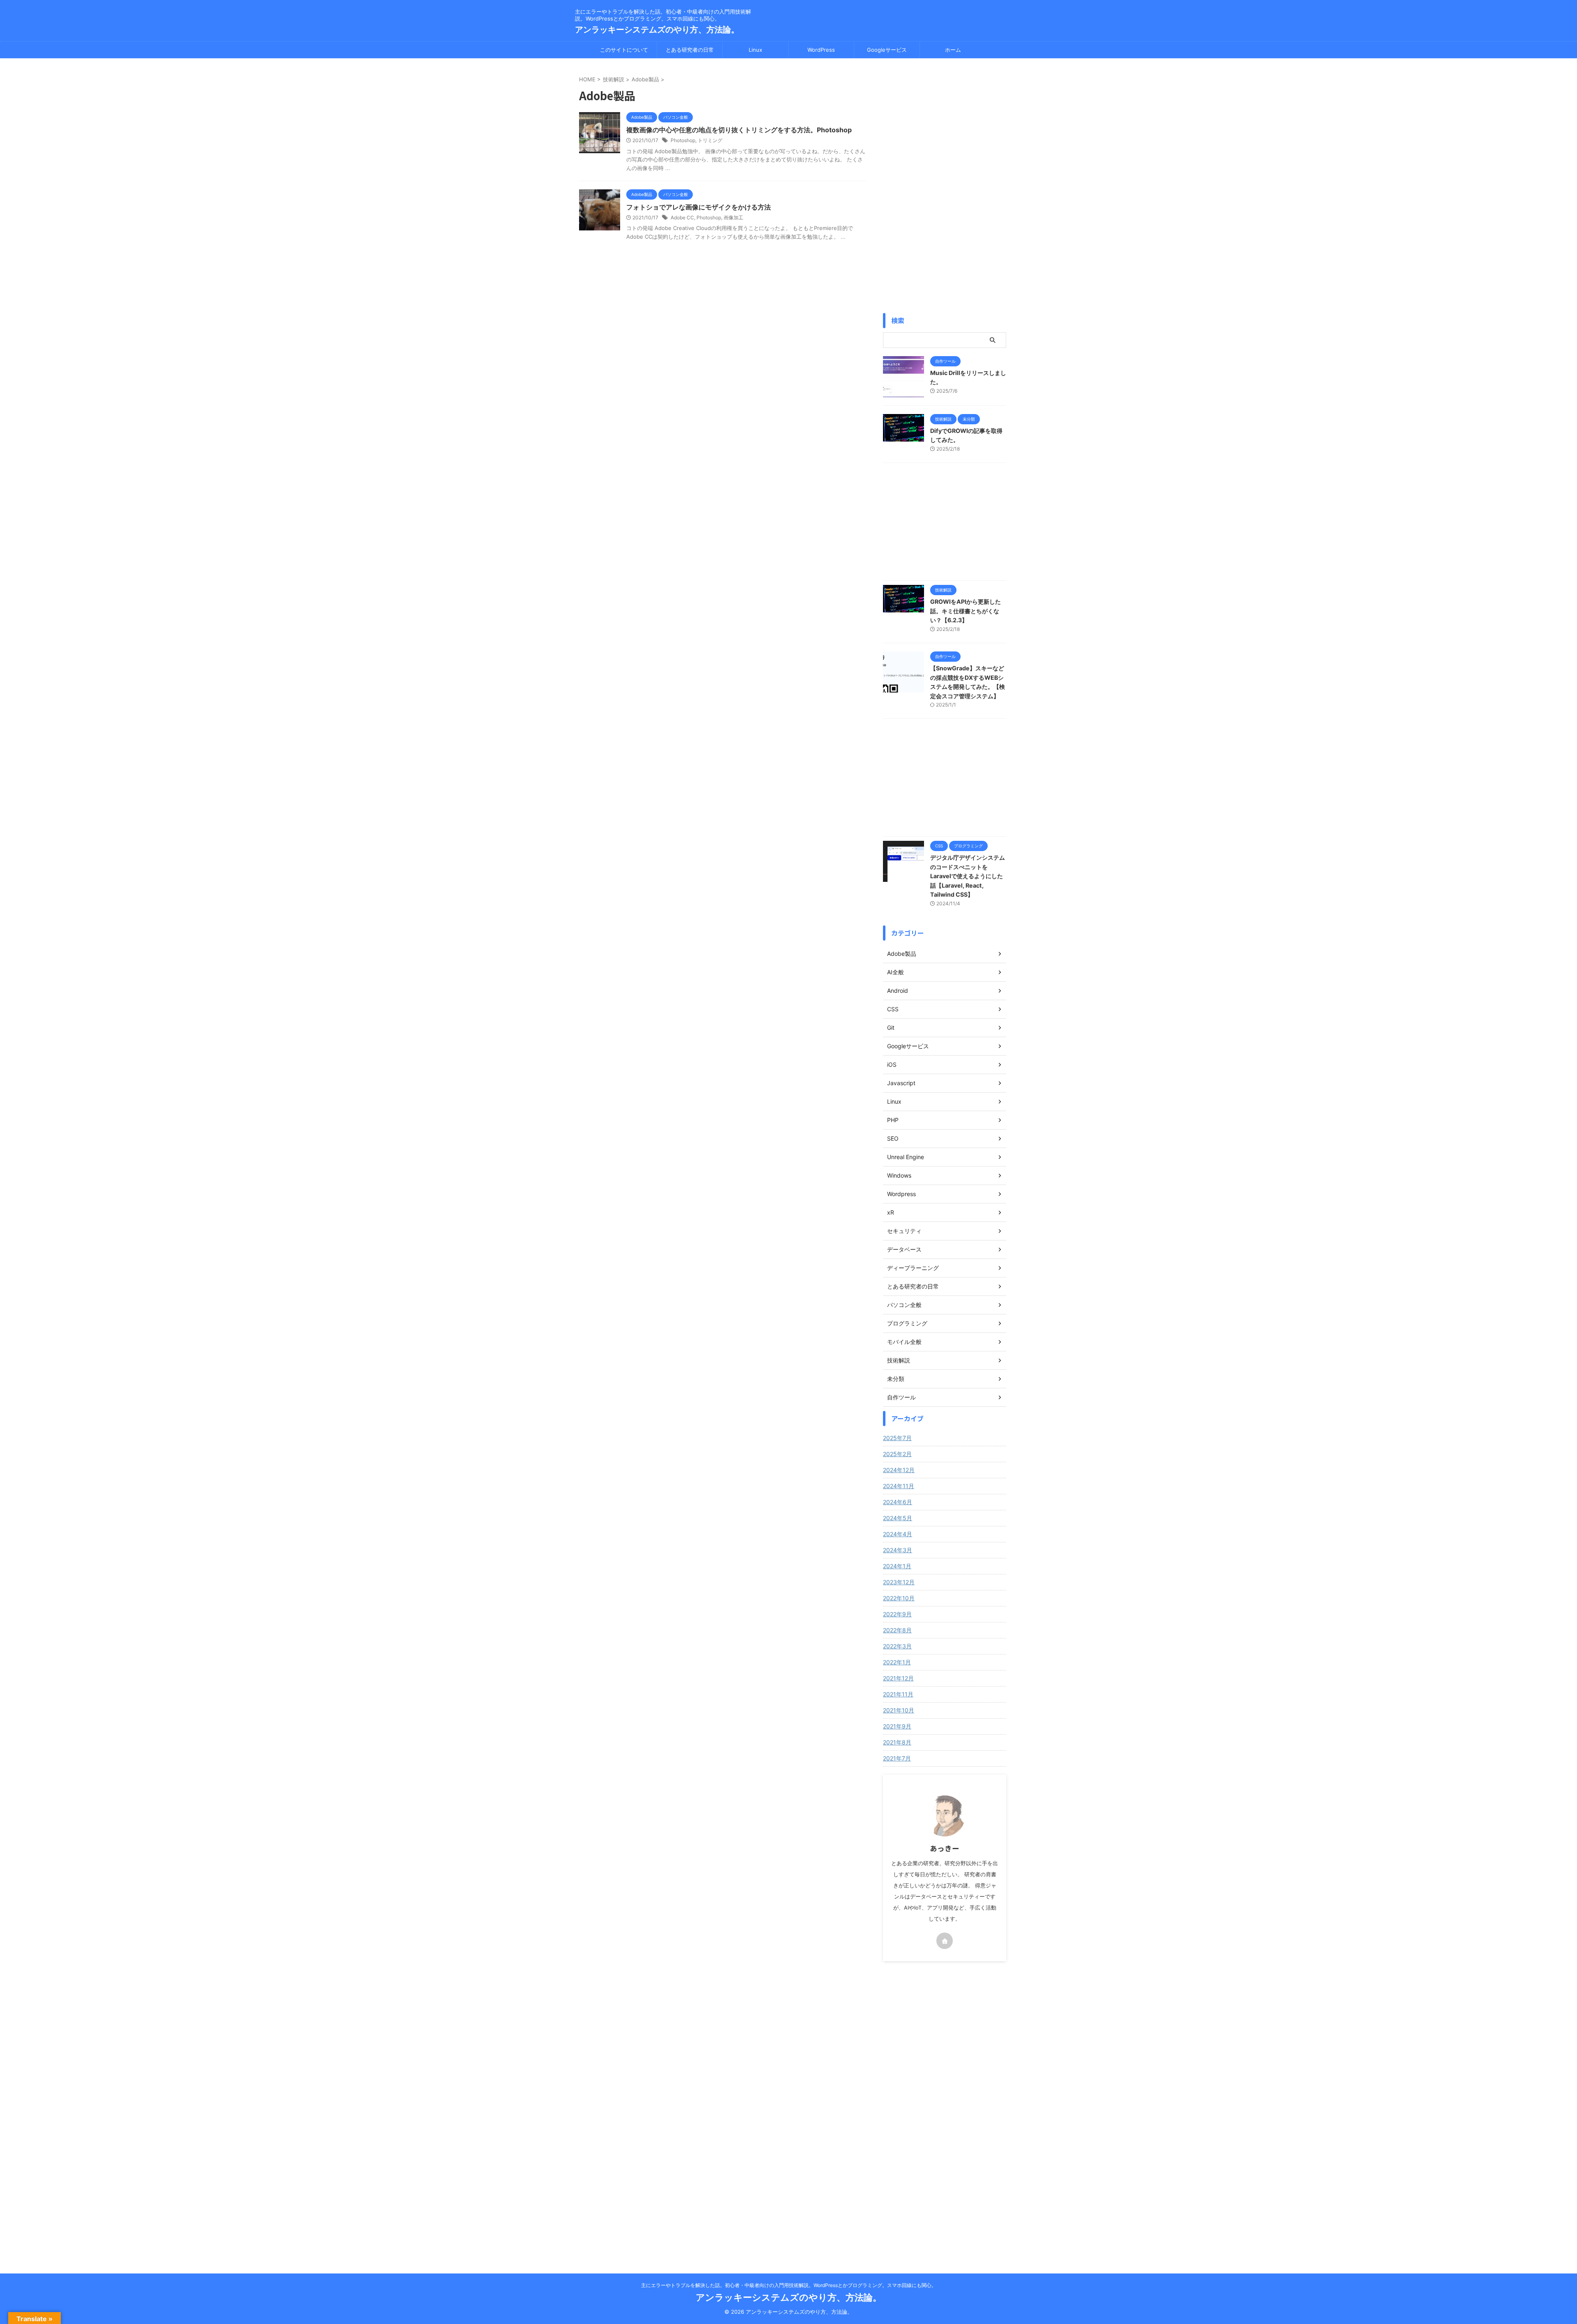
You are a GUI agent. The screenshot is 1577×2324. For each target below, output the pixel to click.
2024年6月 (898, 1502)
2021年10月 (899, 1710)
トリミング (710, 140)
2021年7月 (897, 1758)
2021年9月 (897, 1726)
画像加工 (733, 217)
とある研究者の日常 (690, 50)
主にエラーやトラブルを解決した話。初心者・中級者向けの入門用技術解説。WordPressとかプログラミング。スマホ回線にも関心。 (789, 2285)
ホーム (953, 50)
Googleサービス (887, 50)
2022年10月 (899, 1598)
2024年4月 (898, 1534)
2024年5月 (898, 1518)
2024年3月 (898, 1550)
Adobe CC (682, 217)
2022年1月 (897, 1662)
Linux (755, 50)
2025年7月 (897, 1438)
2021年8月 (897, 1742)
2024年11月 (899, 1486)
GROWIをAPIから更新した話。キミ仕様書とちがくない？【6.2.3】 (966, 611)
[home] (945, 1941)
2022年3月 (897, 1646)
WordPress (821, 50)
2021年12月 (898, 1678)
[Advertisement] (945, 186)
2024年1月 (897, 1566)
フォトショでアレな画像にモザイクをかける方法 (699, 207)
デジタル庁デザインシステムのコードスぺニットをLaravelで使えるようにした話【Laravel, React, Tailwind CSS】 (968, 876)
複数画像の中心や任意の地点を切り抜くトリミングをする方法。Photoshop (739, 130)
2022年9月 (897, 1614)
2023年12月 (899, 1582)
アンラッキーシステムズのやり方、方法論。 (657, 30)
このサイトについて (624, 50)
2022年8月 (897, 1630)
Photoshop (683, 140)
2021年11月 (898, 1694)
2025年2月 (897, 1454)
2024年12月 (899, 1470)
